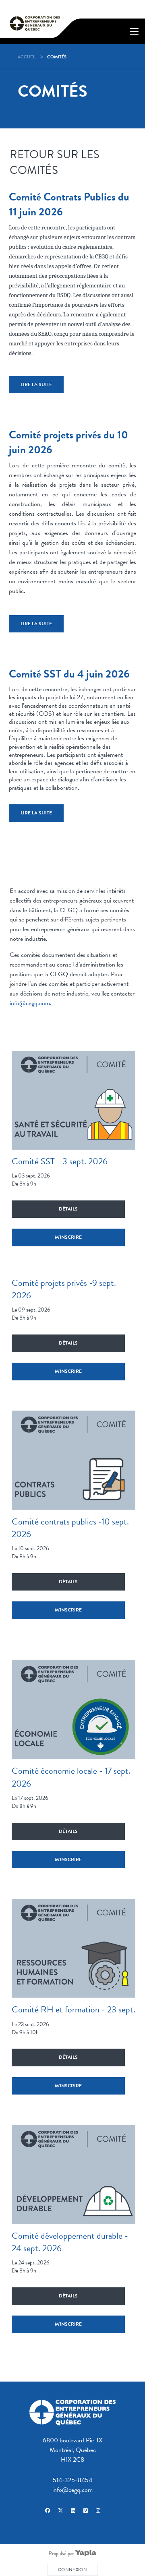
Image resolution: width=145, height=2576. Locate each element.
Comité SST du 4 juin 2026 (69, 674)
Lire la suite (36, 384)
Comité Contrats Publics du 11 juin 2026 (69, 204)
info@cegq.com (30, 1003)
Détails (68, 1209)
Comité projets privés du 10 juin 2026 (68, 442)
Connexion (72, 2570)
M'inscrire (68, 1237)
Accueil (27, 57)
